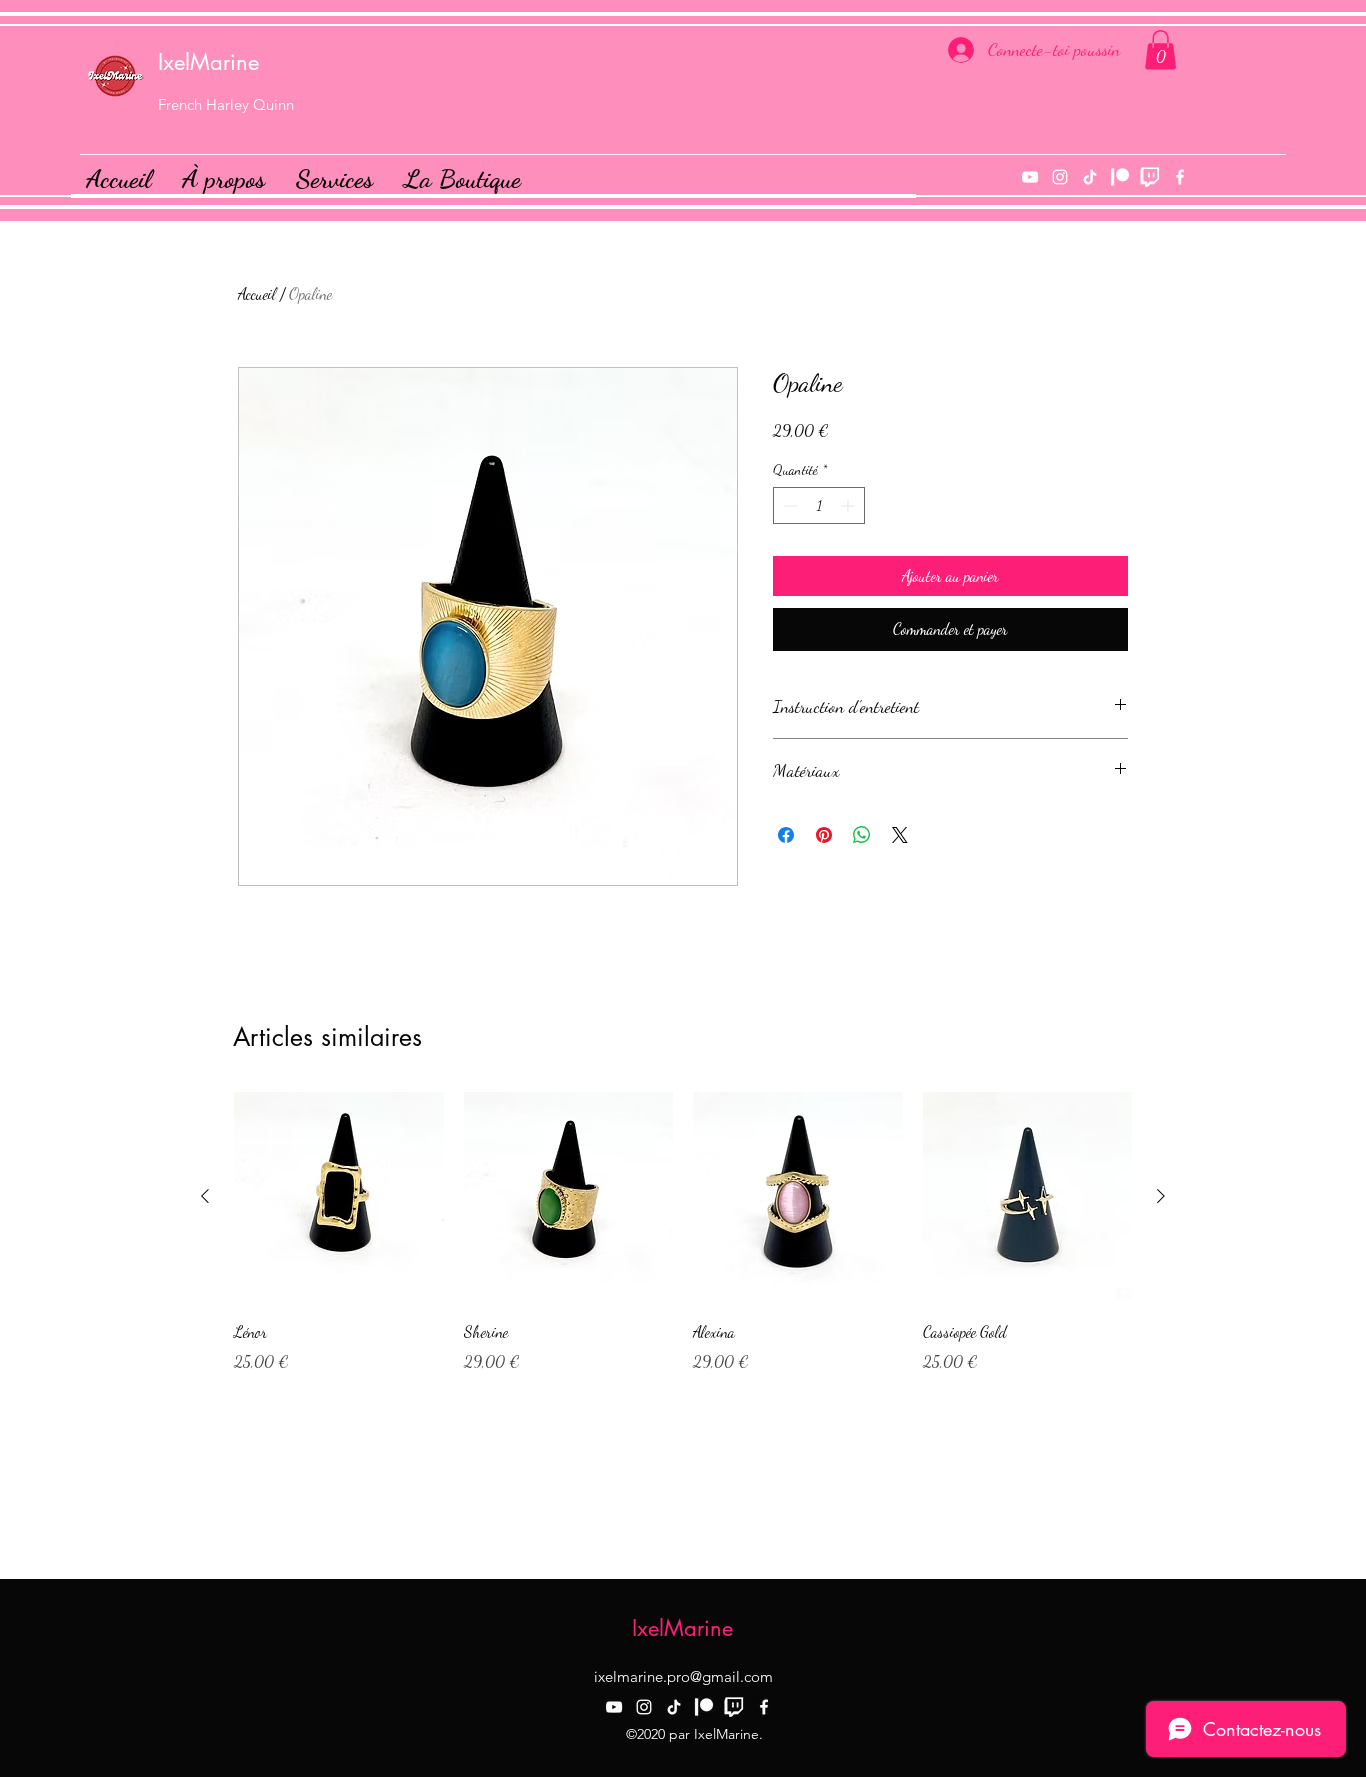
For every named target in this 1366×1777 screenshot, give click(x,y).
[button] (1160, 49)
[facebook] (1180, 177)
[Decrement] (788, 505)
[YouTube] (1030, 177)
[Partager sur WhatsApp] (862, 835)
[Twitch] (1150, 177)
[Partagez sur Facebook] (786, 835)
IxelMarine (208, 62)
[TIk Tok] (1090, 177)
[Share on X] (900, 835)
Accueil (257, 293)
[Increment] (849, 505)
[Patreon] (1120, 177)
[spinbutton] (819, 505)
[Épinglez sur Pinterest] (824, 835)
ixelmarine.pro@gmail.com (683, 1676)
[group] (683, 1233)
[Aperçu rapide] (339, 1197)
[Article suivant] (1161, 1196)
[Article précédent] (205, 1196)
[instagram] (1060, 177)
